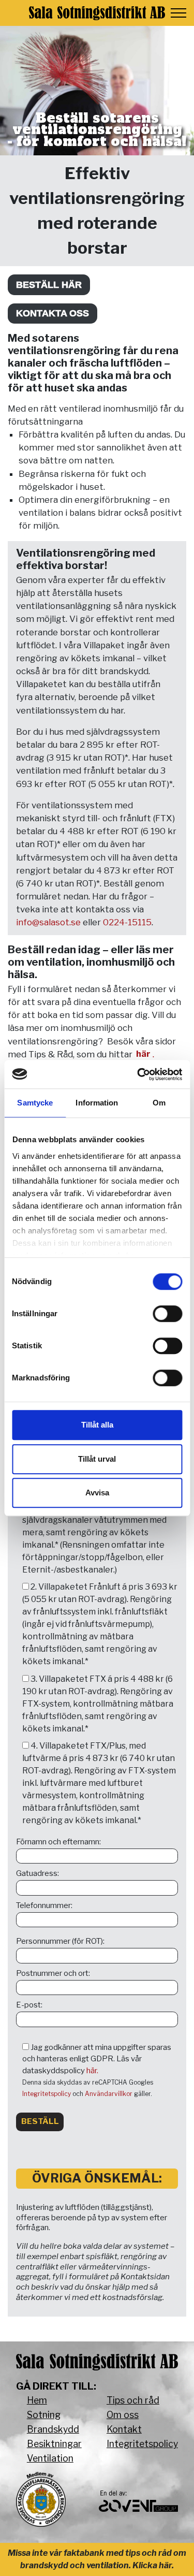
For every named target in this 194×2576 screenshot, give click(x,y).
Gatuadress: (38, 1873)
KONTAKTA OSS (53, 313)
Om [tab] (159, 1103)
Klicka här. (153, 2565)
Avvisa (97, 1493)
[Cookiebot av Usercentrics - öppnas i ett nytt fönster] (138, 1074)
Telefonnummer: (44, 1905)
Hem (37, 2400)
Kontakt (124, 2429)
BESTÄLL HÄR (49, 285)
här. (92, 2071)
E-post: (29, 2005)
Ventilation (50, 2458)
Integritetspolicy (47, 2094)
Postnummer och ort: (53, 1973)
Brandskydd (53, 2429)
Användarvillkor (109, 2094)
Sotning (44, 2415)
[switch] (167, 1314)
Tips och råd (133, 2400)
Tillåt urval (97, 1459)
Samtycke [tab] (35, 1103)
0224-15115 (127, 922)
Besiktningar (54, 2444)
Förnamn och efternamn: (58, 1842)
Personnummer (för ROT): (60, 1941)
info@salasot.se (48, 922)
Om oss (123, 2415)
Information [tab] (97, 1103)
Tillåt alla (97, 1425)
